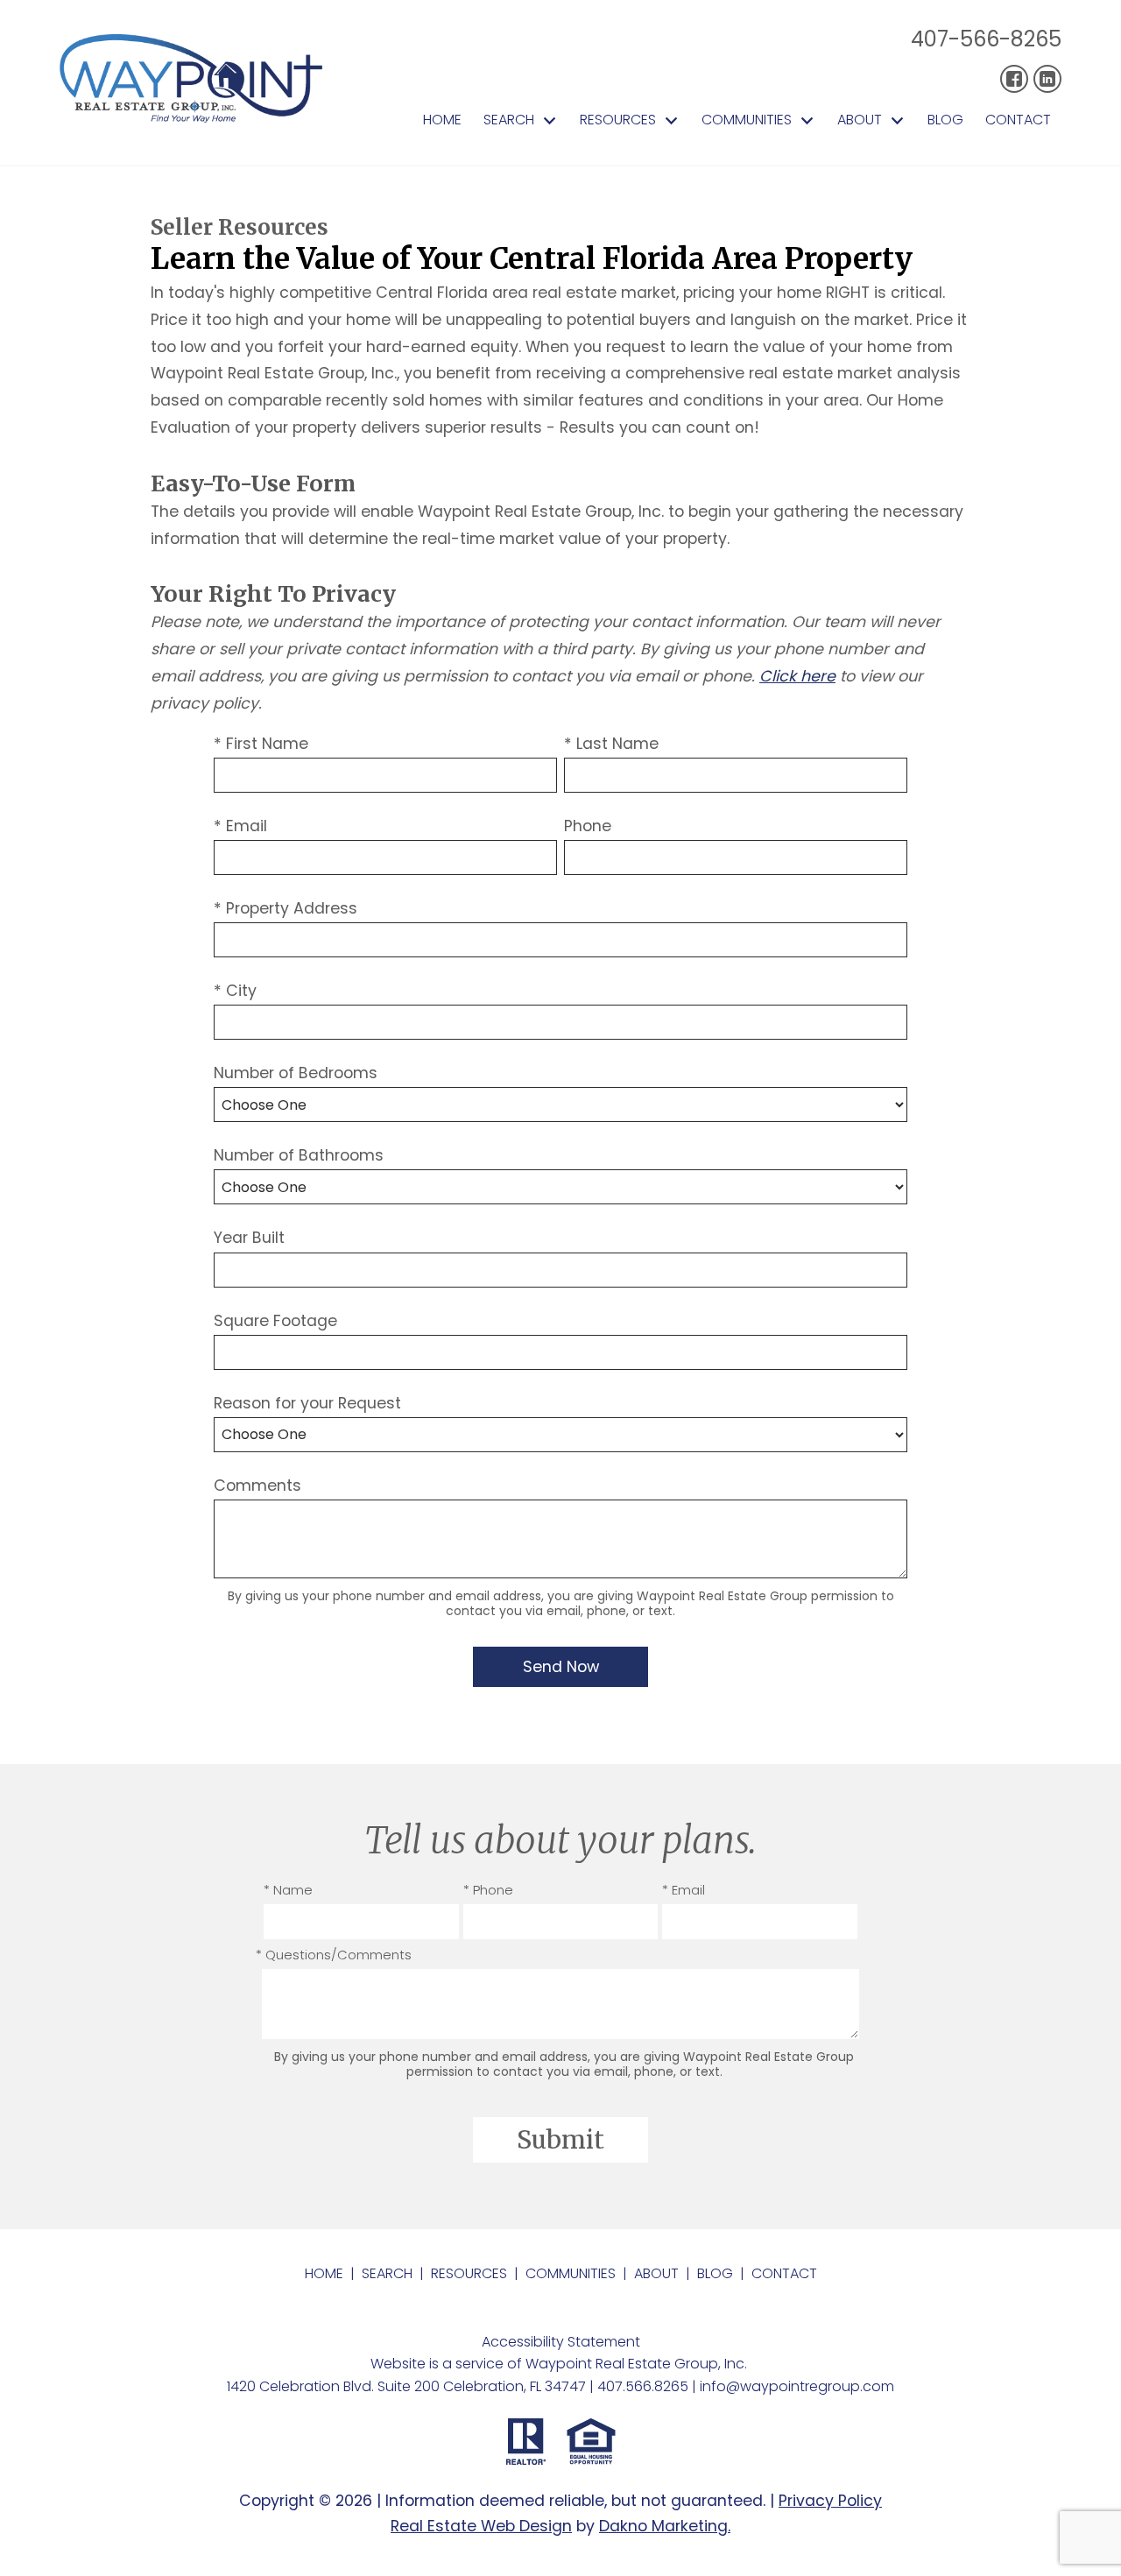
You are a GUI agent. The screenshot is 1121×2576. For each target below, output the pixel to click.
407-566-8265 (986, 39)
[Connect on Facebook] (1014, 79)
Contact (1018, 120)
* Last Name (611, 744)
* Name (288, 1890)
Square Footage (275, 1321)
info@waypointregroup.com (797, 2386)
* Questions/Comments (334, 1955)
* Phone (488, 1890)
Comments (257, 1486)
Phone (588, 826)
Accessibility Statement (561, 2342)
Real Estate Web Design (481, 2526)
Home (442, 120)
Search (387, 2273)
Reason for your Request (307, 1403)
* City (235, 991)
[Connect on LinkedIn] (1047, 79)
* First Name (261, 744)
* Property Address (286, 908)
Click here (797, 676)
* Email (240, 826)
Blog (945, 120)
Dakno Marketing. (665, 2526)
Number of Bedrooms (296, 1073)
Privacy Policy (830, 2501)
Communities (571, 2273)
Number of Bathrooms (299, 1155)
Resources (469, 2273)
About (656, 2273)
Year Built (249, 1238)
